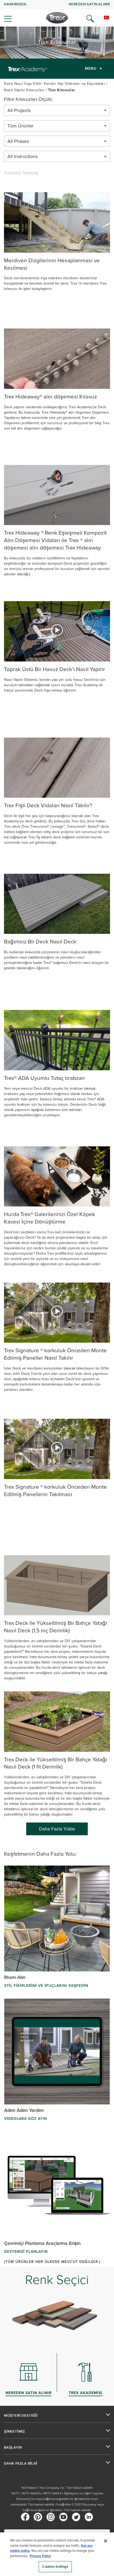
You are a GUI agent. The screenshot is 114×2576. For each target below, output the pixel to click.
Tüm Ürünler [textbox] (21, 126)
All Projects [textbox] (19, 110)
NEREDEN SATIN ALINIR (89, 4)
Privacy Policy (40, 2556)
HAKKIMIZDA (15, 4)
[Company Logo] (57, 18)
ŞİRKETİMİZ (15, 2432)
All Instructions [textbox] (23, 156)
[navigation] (57, 13)
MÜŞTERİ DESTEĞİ (21, 2416)
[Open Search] (90, 19)
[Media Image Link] (57, 222)
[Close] (106, 2541)
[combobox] (57, 110)
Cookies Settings (55, 2567)
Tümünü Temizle (21, 173)
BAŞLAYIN (13, 2448)
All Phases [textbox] (18, 141)
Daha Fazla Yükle (57, 1829)
